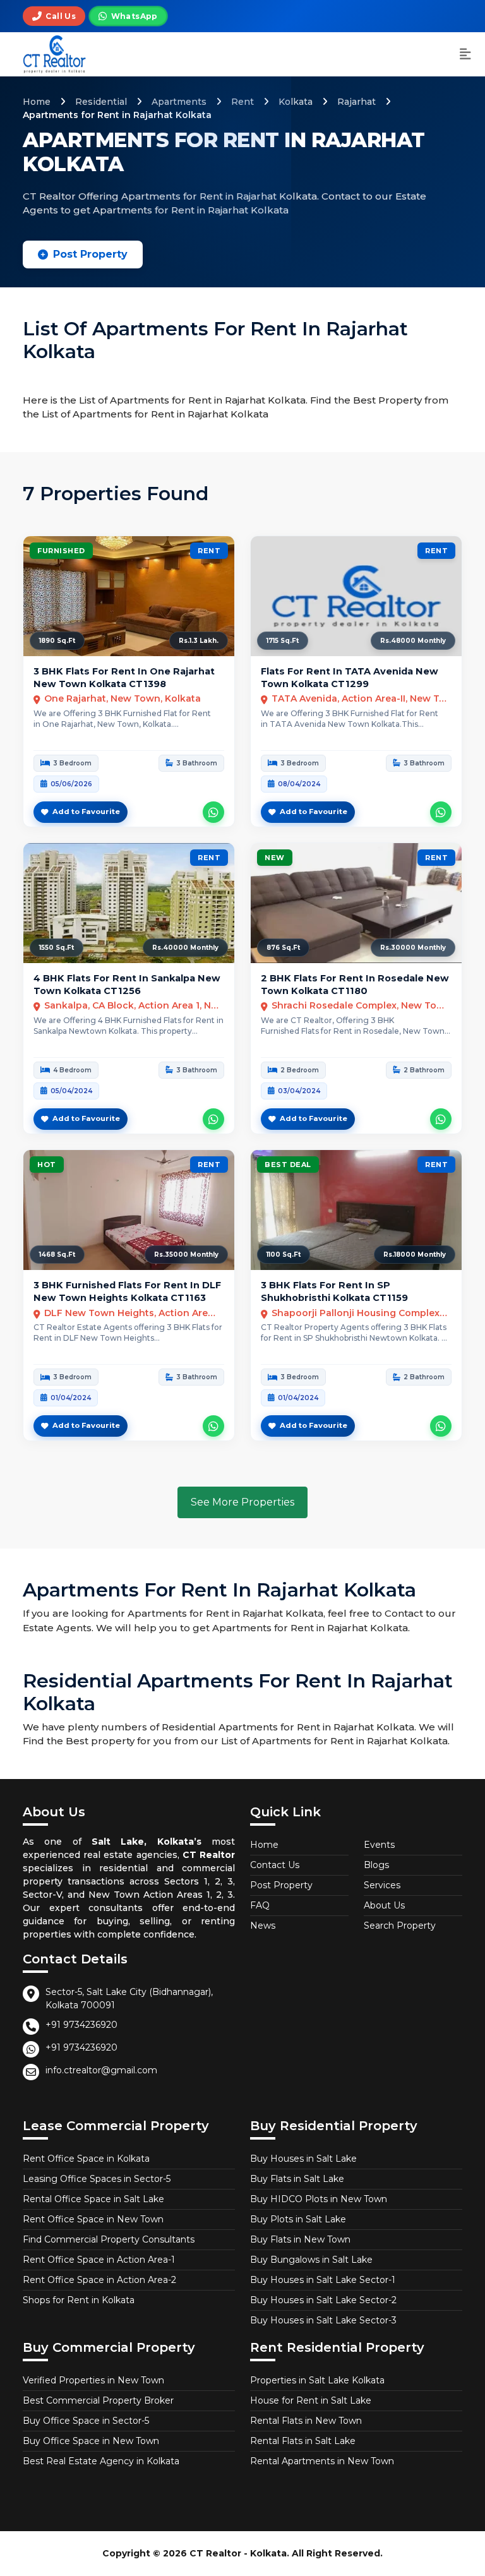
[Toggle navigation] (465, 55)
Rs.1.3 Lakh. (199, 641)
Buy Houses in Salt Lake (303, 2159)
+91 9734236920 (81, 2025)
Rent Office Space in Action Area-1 (99, 2260)
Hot (47, 1165)
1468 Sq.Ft (57, 1255)
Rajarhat (356, 102)
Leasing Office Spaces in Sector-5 (97, 2179)
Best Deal (288, 1165)
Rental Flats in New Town (306, 2421)
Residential (101, 102)
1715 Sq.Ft (283, 641)
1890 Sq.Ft (57, 641)
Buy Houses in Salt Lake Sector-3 (323, 2320)
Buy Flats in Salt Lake (297, 2179)
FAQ (260, 1905)
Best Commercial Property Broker (98, 2400)
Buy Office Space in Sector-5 (86, 2421)
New (275, 858)
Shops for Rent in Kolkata (79, 2300)
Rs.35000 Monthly (186, 1255)
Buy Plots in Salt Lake (298, 2219)
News (263, 1926)
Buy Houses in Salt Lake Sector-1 (323, 2280)
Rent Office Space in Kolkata (86, 2159)
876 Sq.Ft (283, 948)
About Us (384, 1905)
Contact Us (275, 1865)
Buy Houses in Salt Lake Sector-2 (323, 2300)
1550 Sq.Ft (57, 948)
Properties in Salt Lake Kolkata (317, 2380)
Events (379, 1845)
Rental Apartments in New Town (322, 2461)
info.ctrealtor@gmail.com (101, 2070)
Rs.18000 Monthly (415, 1255)
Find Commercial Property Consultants (109, 2239)
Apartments (179, 102)
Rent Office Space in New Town (93, 2219)
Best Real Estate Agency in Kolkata (101, 2461)
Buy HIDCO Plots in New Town (319, 2199)
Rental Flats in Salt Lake (303, 2441)
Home (37, 102)
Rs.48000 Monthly (413, 641)
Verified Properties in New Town (93, 2380)
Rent (242, 102)
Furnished (61, 551)
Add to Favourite (86, 812)
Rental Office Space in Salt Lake (93, 2199)
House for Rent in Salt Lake (311, 2400)
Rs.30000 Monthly (413, 948)
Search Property (400, 1926)
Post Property (90, 254)
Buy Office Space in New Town (91, 2441)
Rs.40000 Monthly (185, 948)
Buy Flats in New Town (300, 2239)
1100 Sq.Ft (284, 1255)
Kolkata (296, 102)
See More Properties (242, 1502)
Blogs (376, 1865)
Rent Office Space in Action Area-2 (99, 2280)
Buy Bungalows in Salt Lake (311, 2260)
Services (382, 1885)
